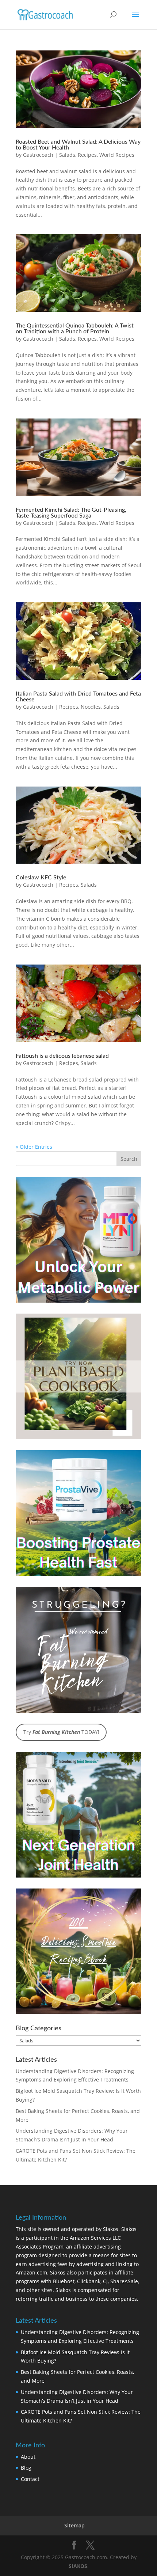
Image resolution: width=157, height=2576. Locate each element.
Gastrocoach (38, 155)
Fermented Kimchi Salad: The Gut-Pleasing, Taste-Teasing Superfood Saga (71, 513)
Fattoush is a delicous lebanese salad (62, 1056)
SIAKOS (78, 2566)
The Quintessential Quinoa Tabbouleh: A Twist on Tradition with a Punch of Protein (75, 329)
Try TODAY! (61, 1732)
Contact (30, 2479)
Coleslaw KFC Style (41, 878)
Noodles (91, 707)
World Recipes (117, 155)
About (28, 2457)
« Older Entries (34, 1147)
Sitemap (74, 2525)
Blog (26, 2468)
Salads (67, 155)
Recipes (87, 155)
